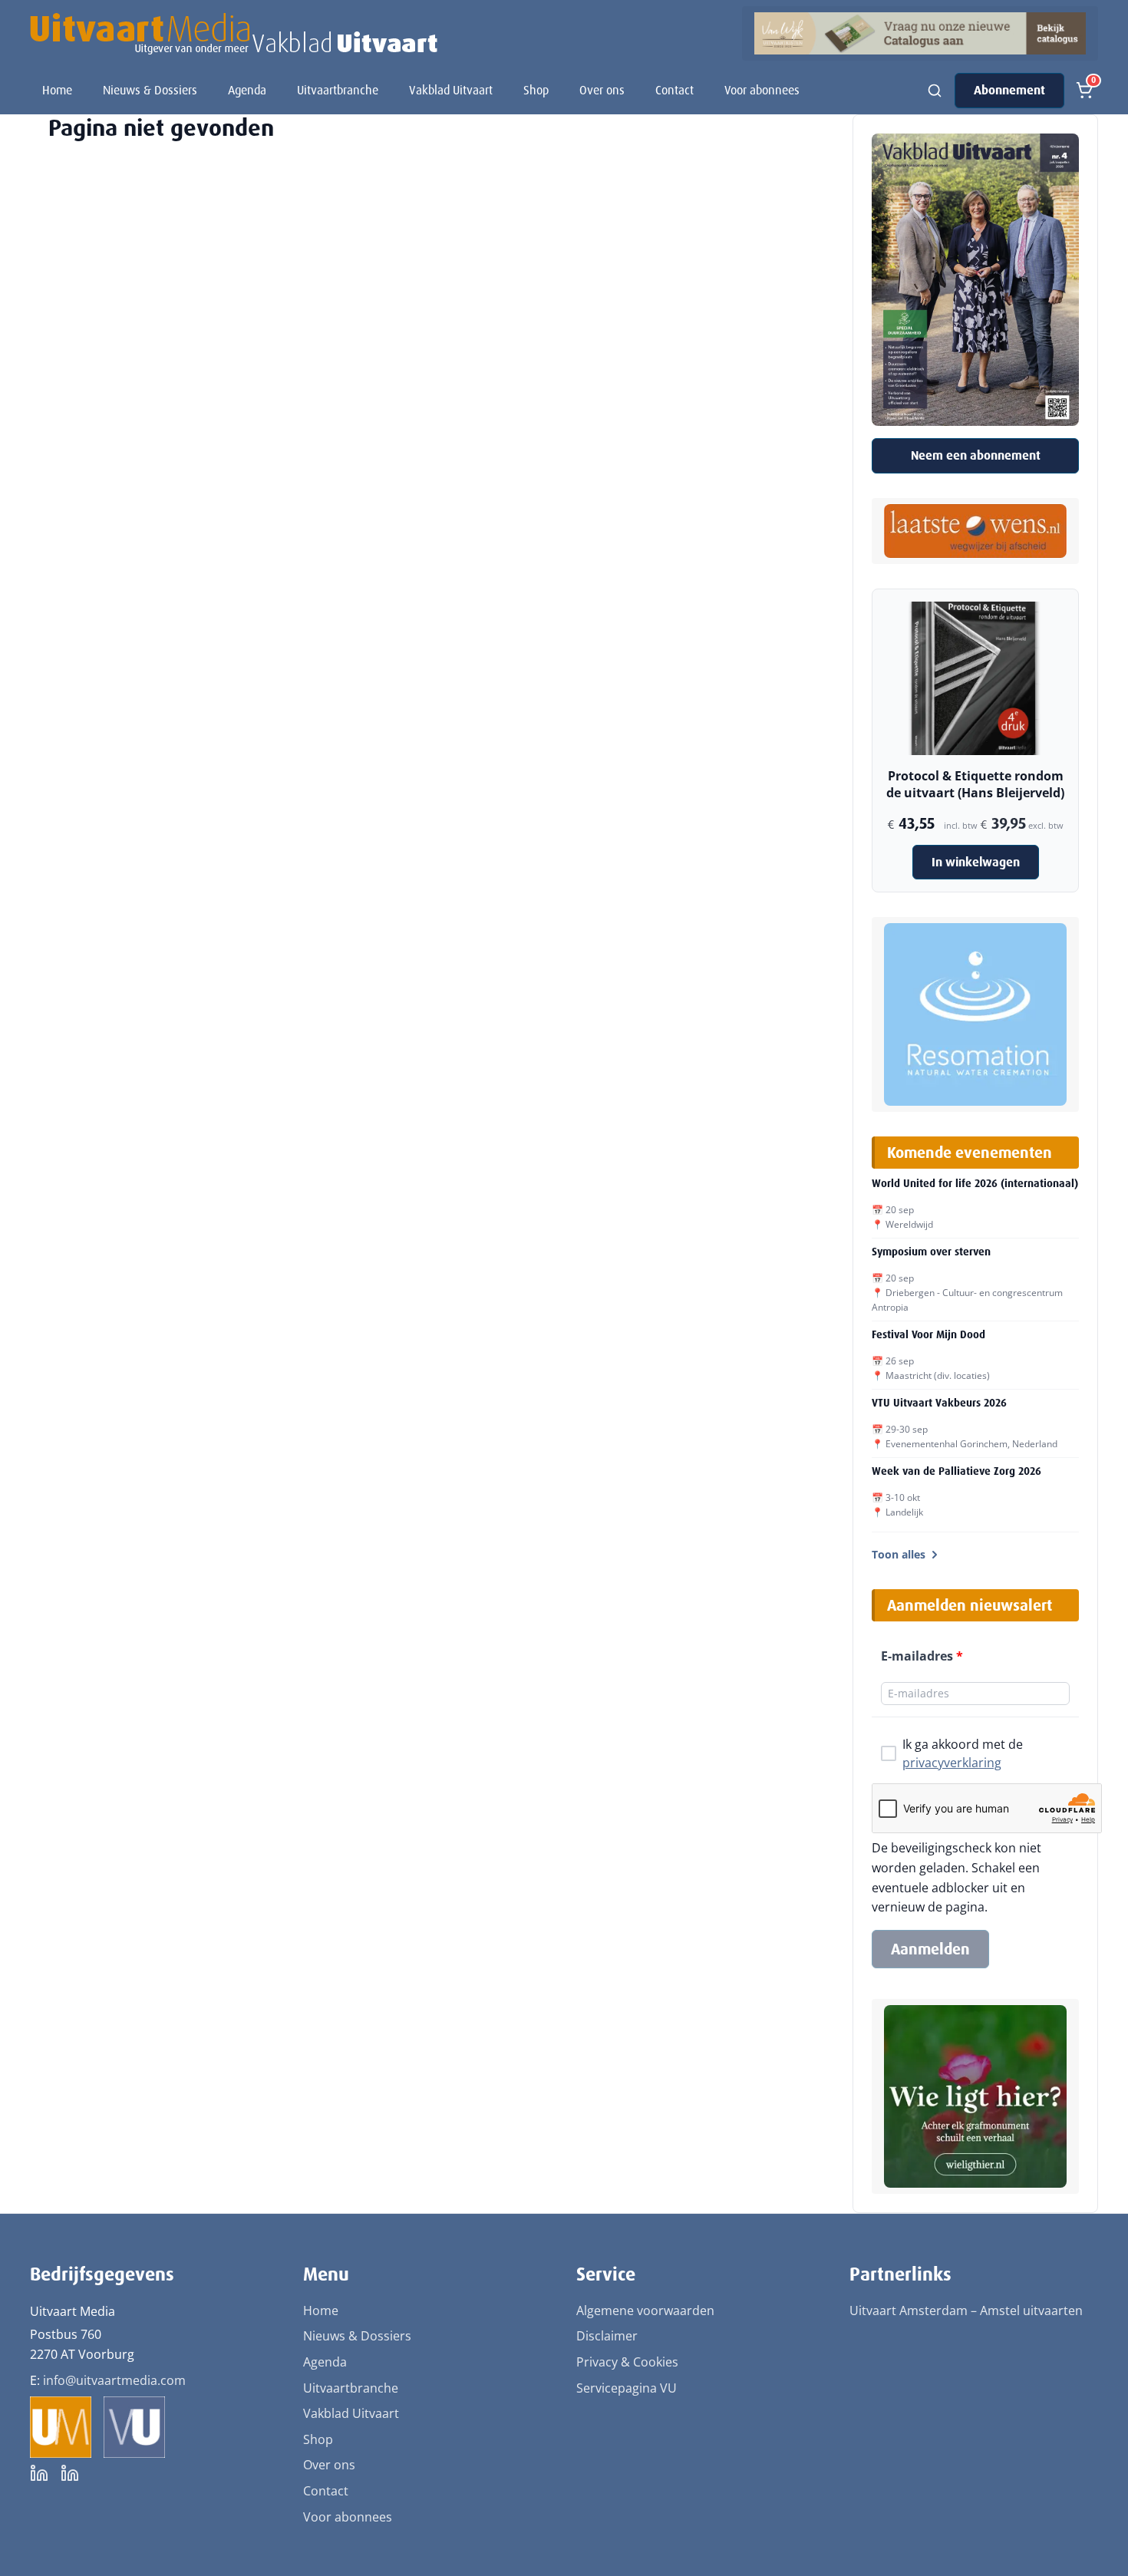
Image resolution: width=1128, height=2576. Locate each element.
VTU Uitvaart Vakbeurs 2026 (939, 1403)
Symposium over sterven (931, 1252)
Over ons (602, 90)
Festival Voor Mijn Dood (928, 1334)
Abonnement (1009, 90)
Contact (674, 90)
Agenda (247, 90)
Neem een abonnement (976, 455)
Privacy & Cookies (627, 2362)
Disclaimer (607, 2336)
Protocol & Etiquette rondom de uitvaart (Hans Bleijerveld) (975, 784)
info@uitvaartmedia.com (114, 2380)
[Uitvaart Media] (234, 34)
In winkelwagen (976, 862)
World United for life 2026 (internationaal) (975, 1183)
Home (57, 90)
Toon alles (899, 1554)
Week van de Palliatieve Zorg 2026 (956, 1471)
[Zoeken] (935, 91)
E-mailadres (922, 1656)
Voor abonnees (762, 90)
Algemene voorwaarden (645, 2310)
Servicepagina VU (627, 2388)
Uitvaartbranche (338, 90)
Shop (536, 90)
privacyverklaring (952, 1763)
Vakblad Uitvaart (451, 90)
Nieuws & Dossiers (150, 90)
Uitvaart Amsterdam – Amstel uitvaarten (966, 2310)
